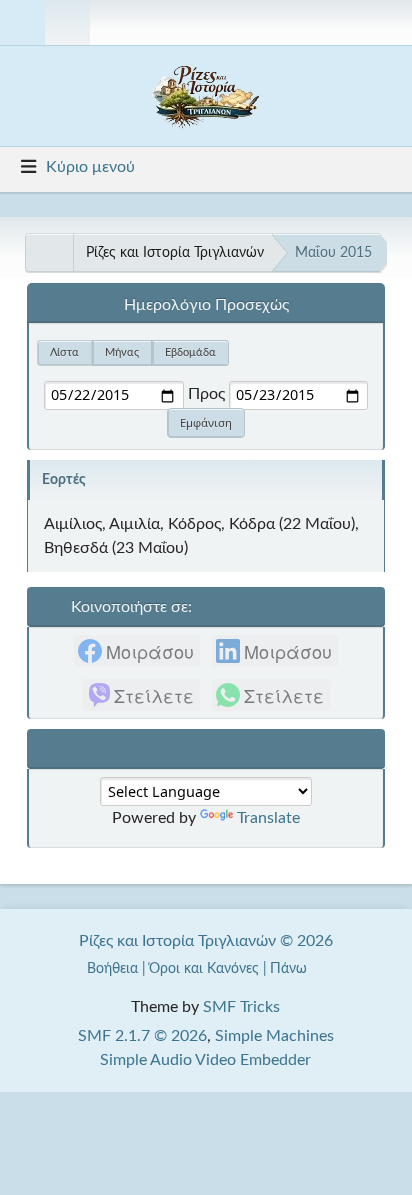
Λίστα (64, 352)
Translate (268, 818)
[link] (137, 651)
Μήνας (122, 352)
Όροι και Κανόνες (204, 968)
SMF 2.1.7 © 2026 (142, 1036)
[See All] (49, 253)
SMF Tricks (241, 1007)
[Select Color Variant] (389, 22)
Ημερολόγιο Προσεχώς (206, 305)
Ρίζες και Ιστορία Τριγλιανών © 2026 (206, 941)
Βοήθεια (112, 968)
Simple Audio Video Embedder (205, 1060)
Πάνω (290, 968)
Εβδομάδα (190, 352)
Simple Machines (274, 1036)
